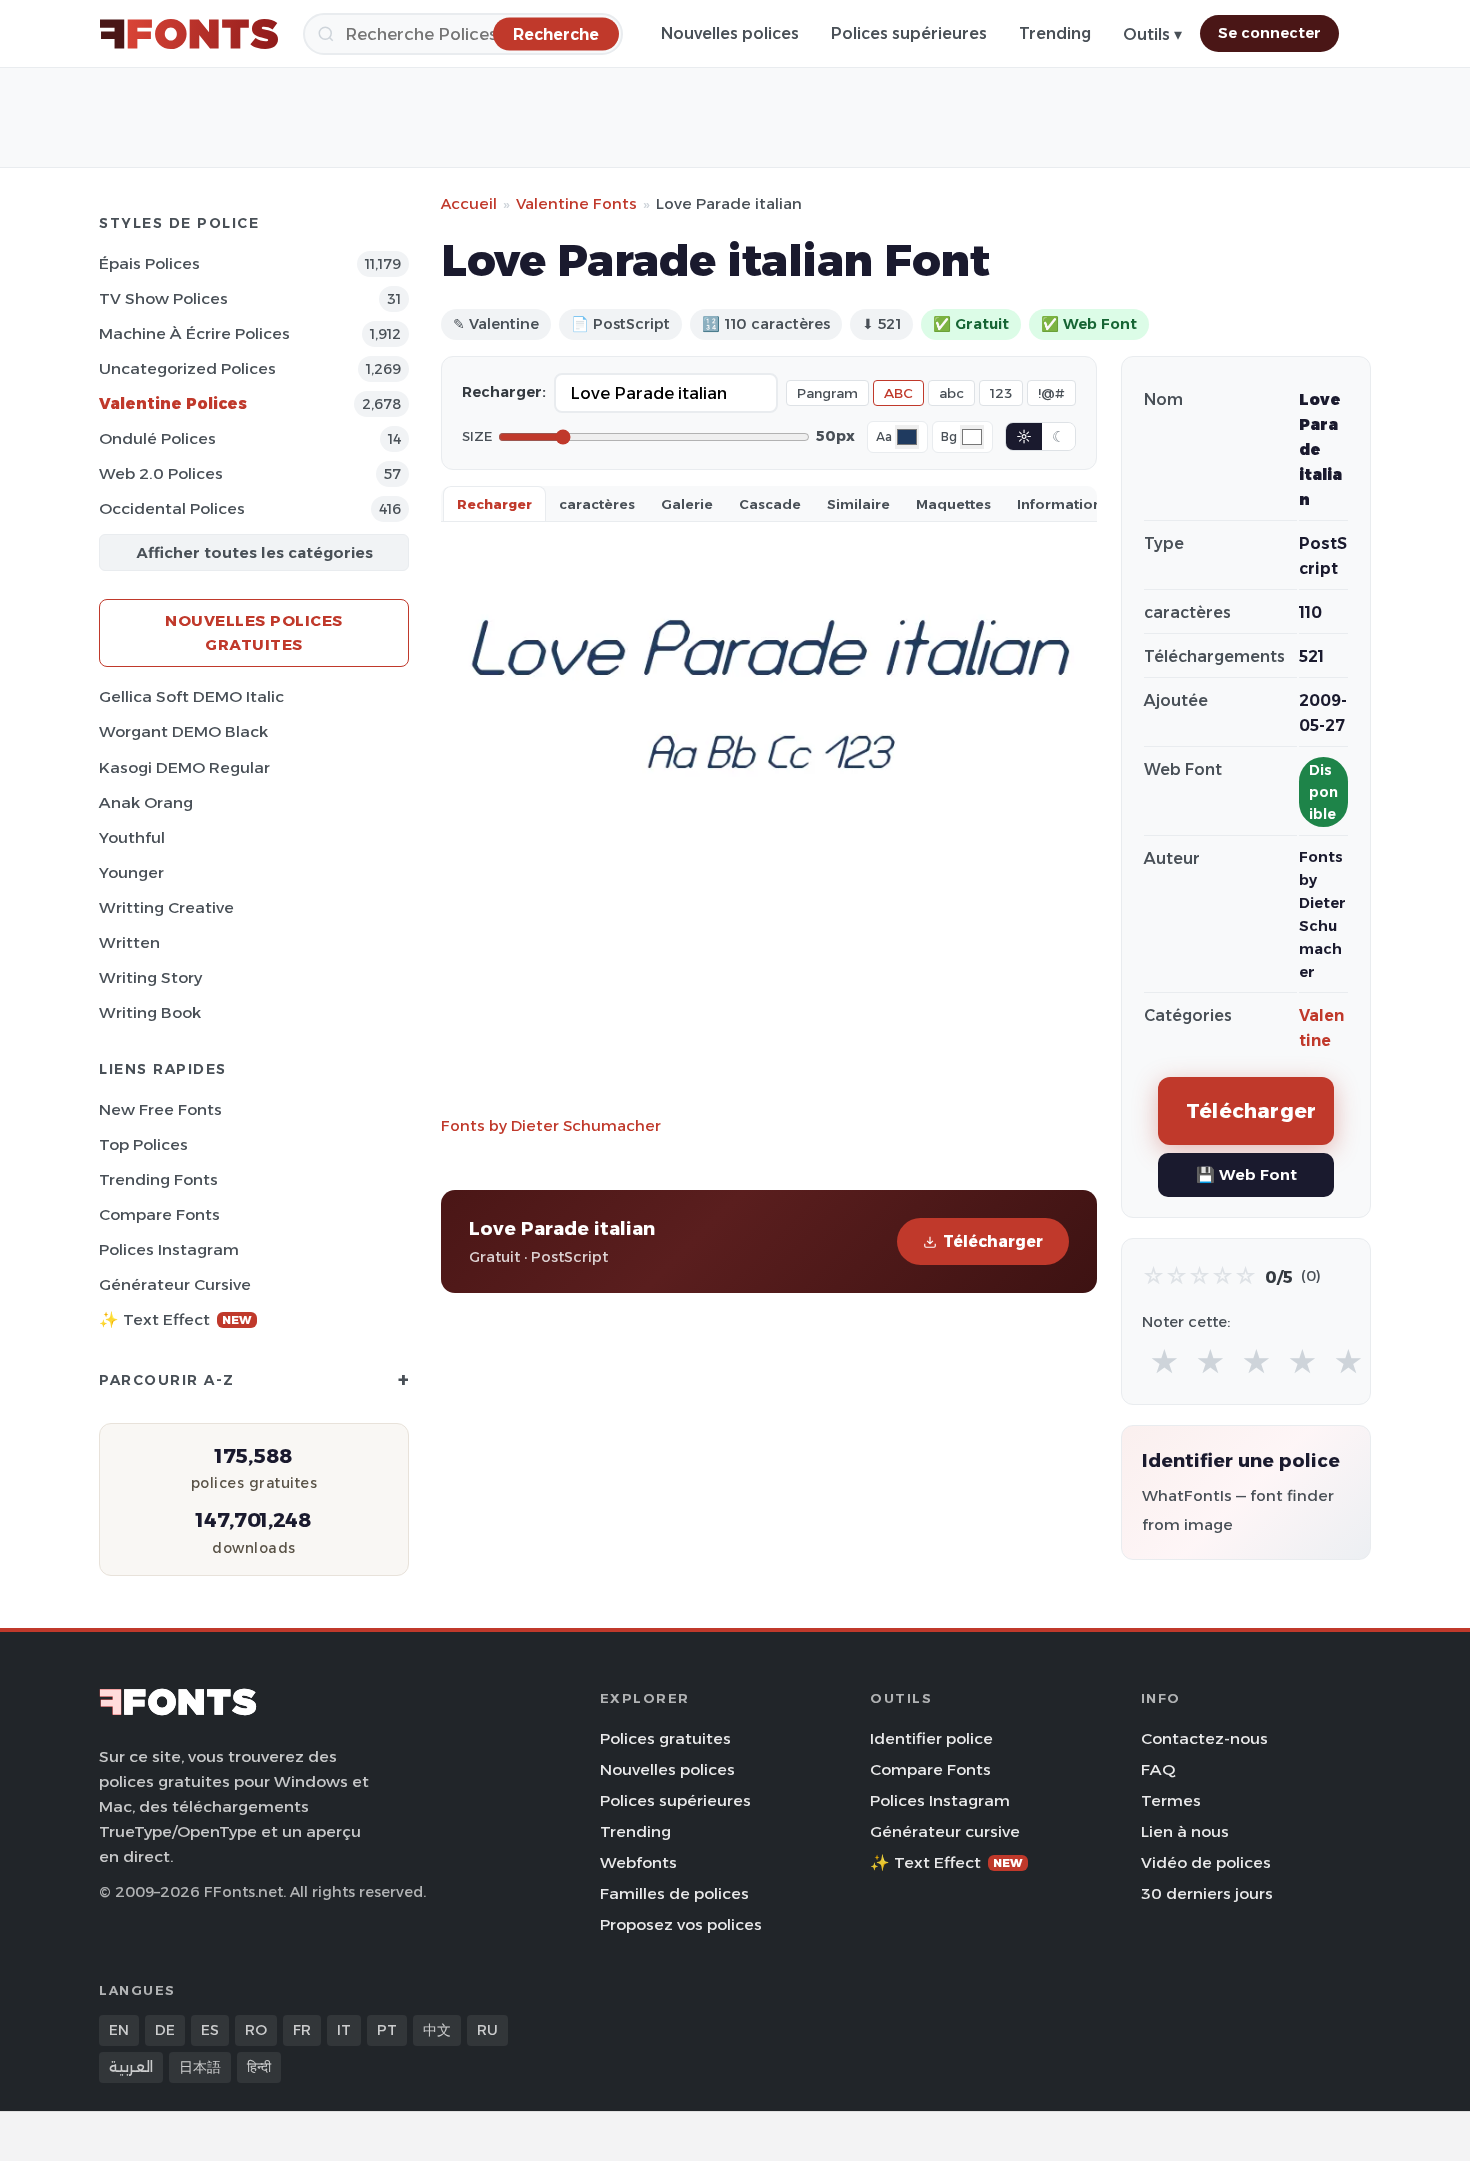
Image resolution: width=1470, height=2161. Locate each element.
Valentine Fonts (576, 203)
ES (210, 2030)
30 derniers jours (1207, 1893)
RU (487, 2030)
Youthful (132, 837)
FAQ (1158, 1769)
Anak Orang (146, 802)
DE (165, 2030)
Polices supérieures (909, 33)
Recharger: (504, 392)
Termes (1171, 1800)
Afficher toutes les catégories (254, 552)
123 (1001, 393)
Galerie (687, 504)
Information (1059, 504)
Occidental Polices (172, 508)
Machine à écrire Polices (194, 333)
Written (129, 942)
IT (344, 2030)
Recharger (494, 504)
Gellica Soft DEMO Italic (191, 696)
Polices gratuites (665, 1738)
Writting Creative (166, 907)
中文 (437, 2030)
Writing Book (150, 1012)
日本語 (200, 2067)
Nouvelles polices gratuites (254, 632)
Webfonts (638, 1862)
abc (951, 393)
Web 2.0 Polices (161, 473)
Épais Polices (149, 263)
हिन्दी (259, 2067)
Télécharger (993, 1241)
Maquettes (953, 504)
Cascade (770, 504)
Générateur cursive (175, 1284)
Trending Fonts (158, 1179)
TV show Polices (163, 298)
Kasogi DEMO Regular (184, 767)
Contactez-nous (1204, 1738)
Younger (131, 872)
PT (387, 2030)
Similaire (858, 504)
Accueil (469, 203)
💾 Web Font (1246, 1174)
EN (119, 2030)
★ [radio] (1164, 1362)
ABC (898, 393)
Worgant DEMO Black (183, 731)
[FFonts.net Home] (189, 34)
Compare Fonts (159, 1214)
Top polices (143, 1144)
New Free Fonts (160, 1109)
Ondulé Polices (157, 438)
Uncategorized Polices (187, 368)
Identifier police (931, 1738)
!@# (1051, 393)
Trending (1055, 33)
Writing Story (150, 977)
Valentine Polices (173, 403)
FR (302, 2030)
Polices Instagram (169, 1249)
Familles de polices (674, 1893)
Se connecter (1269, 33)
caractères (597, 504)
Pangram (827, 393)
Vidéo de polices (1206, 1862)
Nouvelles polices (730, 33)
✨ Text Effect (175, 1319)
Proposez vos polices (681, 1924)
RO (256, 2030)
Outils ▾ (1152, 34)
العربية (131, 2067)
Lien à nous (1185, 1831)
